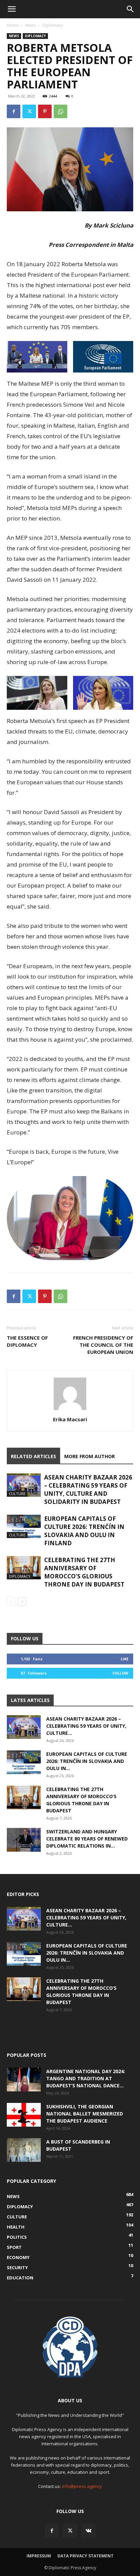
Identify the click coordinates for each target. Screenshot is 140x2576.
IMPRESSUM (39, 2556)
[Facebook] (14, 111)
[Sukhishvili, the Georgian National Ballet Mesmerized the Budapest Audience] (24, 2115)
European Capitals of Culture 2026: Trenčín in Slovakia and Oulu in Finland (84, 1531)
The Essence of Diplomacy (27, 1341)
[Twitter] (29, 111)
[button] (12, 9)
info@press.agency (82, 2486)
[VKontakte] (88, 2531)
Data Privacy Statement (85, 2556)
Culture (17, 1494)
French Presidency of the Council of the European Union (103, 1345)
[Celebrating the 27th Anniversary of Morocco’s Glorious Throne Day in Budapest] (24, 1568)
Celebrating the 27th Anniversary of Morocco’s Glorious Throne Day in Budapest (84, 1572)
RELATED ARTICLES (33, 1456)
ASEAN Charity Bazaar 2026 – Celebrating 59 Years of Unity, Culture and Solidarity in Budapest (88, 1489)
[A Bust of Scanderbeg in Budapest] (24, 2150)
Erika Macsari (70, 1419)
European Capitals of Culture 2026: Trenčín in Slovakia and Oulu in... (87, 1761)
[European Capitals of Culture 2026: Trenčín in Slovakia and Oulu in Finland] (24, 1526)
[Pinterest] (45, 111)
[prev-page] (11, 1602)
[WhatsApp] (60, 111)
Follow (120, 1673)
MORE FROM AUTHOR (90, 1456)
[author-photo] (70, 1410)
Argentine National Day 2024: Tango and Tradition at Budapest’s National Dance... (86, 2078)
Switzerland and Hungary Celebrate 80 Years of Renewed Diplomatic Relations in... (87, 1839)
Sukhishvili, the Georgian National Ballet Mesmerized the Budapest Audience (85, 2114)
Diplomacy (52, 25)
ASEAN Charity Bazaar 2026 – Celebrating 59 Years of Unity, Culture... (86, 1726)
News (30, 25)
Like (125, 1659)
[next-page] (22, 1602)
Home (13, 25)
